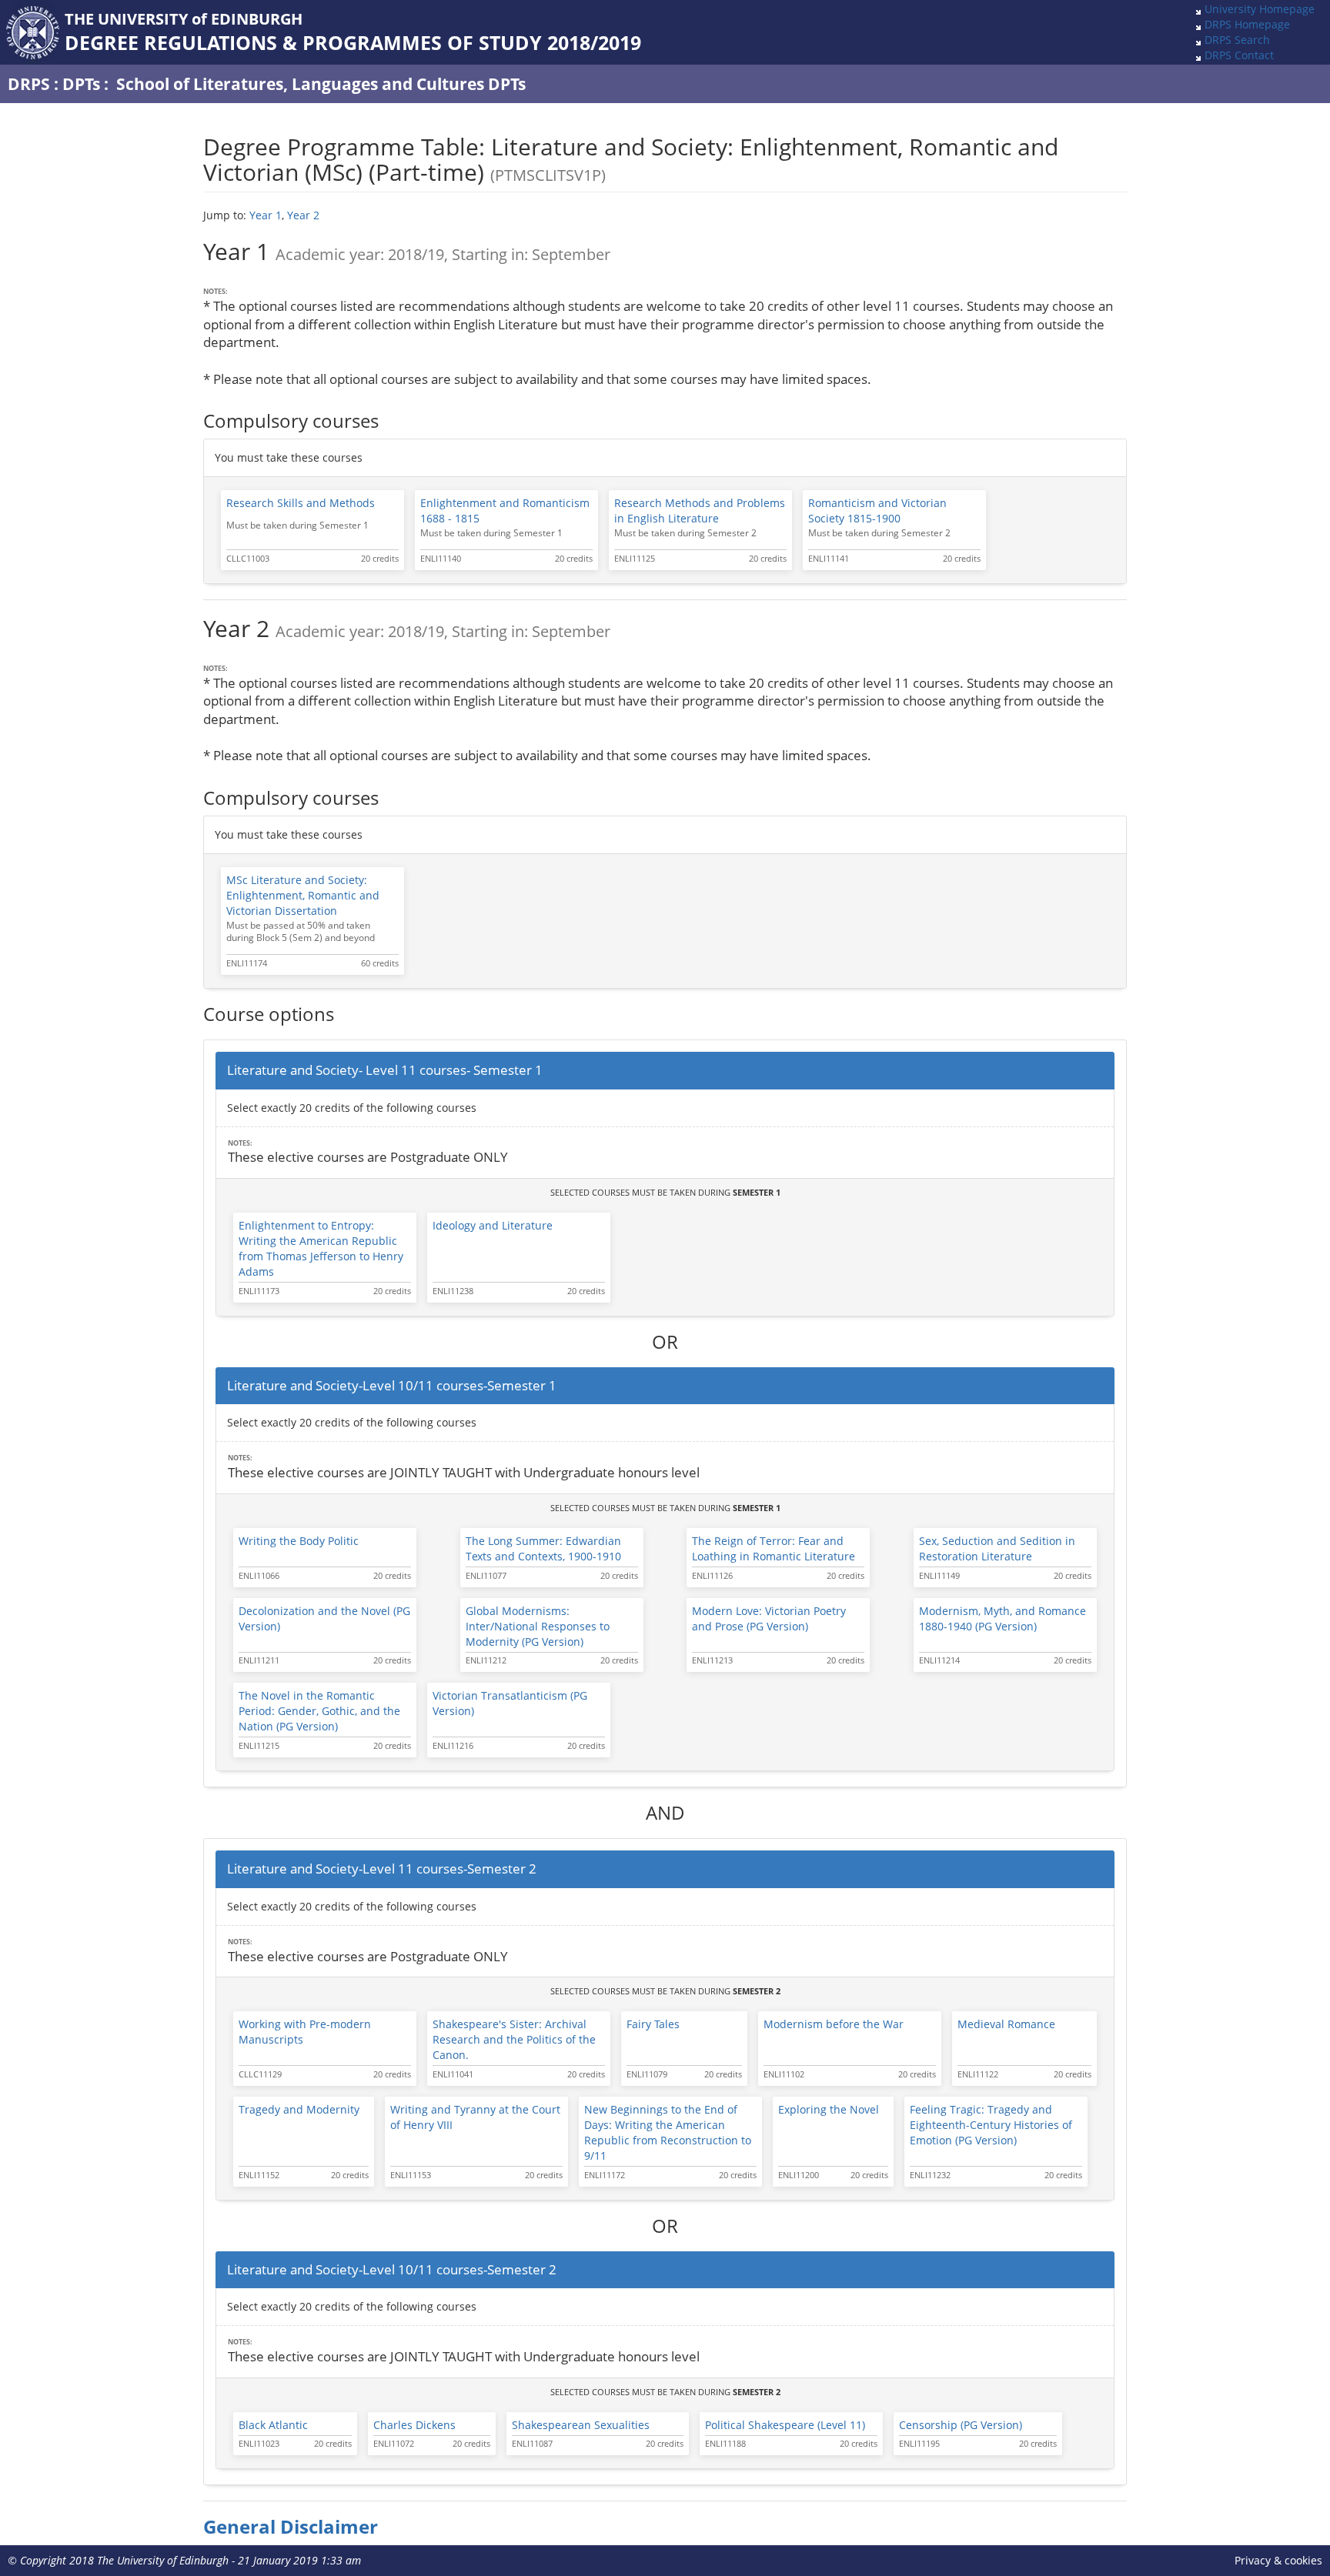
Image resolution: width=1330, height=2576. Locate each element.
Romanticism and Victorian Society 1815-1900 (877, 511)
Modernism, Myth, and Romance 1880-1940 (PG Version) (1003, 1618)
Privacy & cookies (1278, 2560)
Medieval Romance (1006, 2024)
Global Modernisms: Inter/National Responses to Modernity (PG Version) (538, 1626)
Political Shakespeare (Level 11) (785, 2425)
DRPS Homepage (1247, 24)
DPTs (81, 84)
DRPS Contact (1239, 55)
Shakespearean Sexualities (581, 2425)
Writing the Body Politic (299, 1541)
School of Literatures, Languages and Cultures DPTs (321, 84)
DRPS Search (1237, 40)
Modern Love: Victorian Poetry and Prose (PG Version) (769, 1618)
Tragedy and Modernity (299, 2109)
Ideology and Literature (493, 1225)
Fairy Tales (653, 2024)
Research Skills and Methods (301, 503)
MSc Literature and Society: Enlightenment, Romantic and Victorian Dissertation (303, 895)
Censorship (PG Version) (961, 2425)
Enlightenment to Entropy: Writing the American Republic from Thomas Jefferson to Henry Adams (321, 1248)
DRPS (29, 84)
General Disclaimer (291, 2527)
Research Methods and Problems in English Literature (700, 511)
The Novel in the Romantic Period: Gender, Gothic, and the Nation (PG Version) (319, 1711)
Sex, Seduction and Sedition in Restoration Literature (997, 1548)
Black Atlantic (273, 2425)
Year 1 (266, 215)
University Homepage (1260, 9)
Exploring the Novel (829, 2109)
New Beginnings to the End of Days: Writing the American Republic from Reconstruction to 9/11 (668, 2132)
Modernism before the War (834, 2024)
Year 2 (303, 215)
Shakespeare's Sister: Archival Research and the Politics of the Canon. (514, 2039)
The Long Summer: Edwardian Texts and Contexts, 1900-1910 (543, 1548)
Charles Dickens (414, 2425)
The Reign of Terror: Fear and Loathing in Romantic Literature (774, 1548)
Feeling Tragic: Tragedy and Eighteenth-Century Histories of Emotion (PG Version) (991, 2125)
